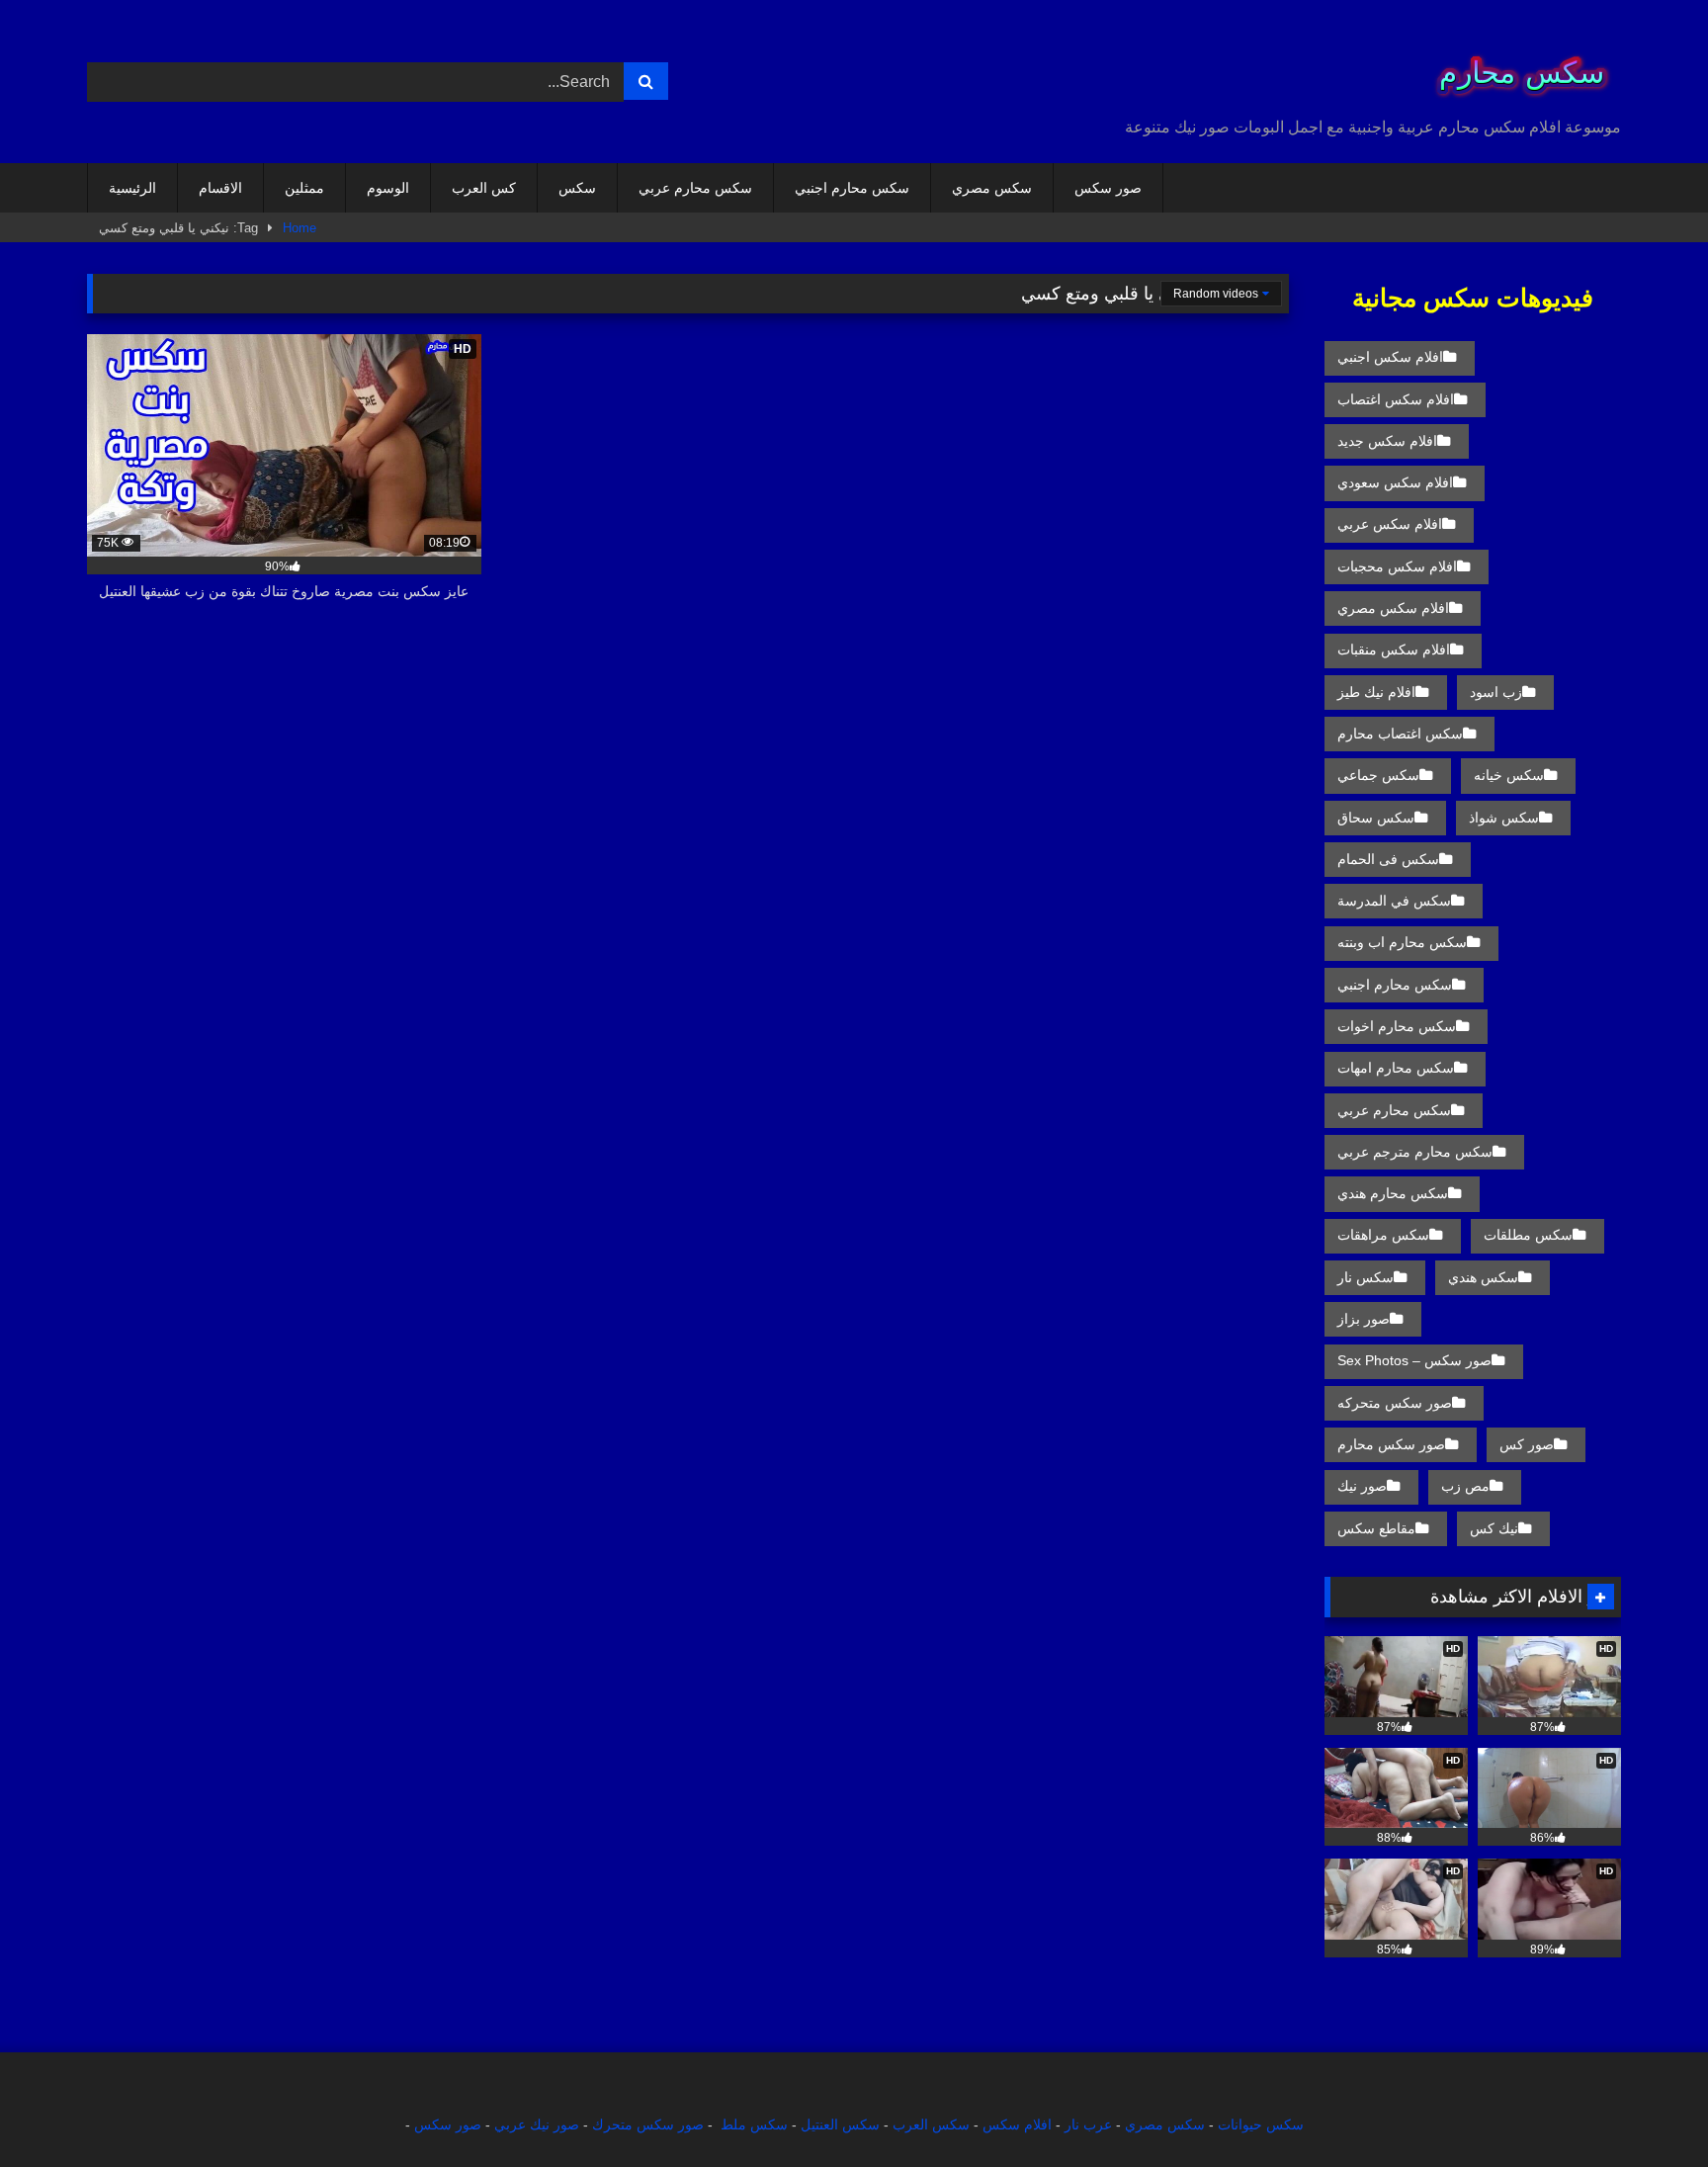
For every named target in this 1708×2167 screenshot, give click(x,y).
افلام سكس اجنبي (1390, 357)
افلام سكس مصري (1393, 608)
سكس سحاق (1376, 818)
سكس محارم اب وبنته (1402, 942)
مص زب (1465, 1486)
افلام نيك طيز (1376, 692)
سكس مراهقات (1383, 1235)
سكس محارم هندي (1393, 1193)
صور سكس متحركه (1395, 1403)
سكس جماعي (1378, 775)
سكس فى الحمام (1388, 859)
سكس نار (1366, 1277)
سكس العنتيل (840, 2124)
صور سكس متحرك (648, 2124)
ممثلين (304, 188)
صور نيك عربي (537, 2124)
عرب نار (1088, 2124)
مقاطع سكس (1376, 1528)
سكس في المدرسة (1394, 901)
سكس (577, 188)
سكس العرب (931, 2124)
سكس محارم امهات (1396, 1068)
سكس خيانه (1509, 775)
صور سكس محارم (1391, 1444)
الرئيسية (132, 188)
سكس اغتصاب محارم (1400, 734)
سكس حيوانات (1261, 2124)
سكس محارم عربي (695, 188)
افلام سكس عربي (1390, 524)
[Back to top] (1647, 2108)
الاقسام (220, 188)
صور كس (1527, 1444)
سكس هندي (1483, 1277)
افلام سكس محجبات (1397, 566)
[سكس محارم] (1515, 66)
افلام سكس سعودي (1395, 482)
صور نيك (1362, 1486)
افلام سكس (1017, 2124)
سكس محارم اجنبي (852, 188)
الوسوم (388, 188)
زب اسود (1496, 692)
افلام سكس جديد (1387, 441)
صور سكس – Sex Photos (1414, 1360)
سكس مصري (992, 188)
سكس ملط (754, 2124)
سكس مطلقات (1528, 1235)
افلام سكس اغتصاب (1396, 399)
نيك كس (1494, 1528)
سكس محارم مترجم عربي (1415, 1152)
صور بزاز (1364, 1319)
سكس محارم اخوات (1397, 1026)
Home (299, 228)
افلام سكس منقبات (1394, 650)
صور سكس (1108, 188)
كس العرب (484, 188)
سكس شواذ (1504, 818)
